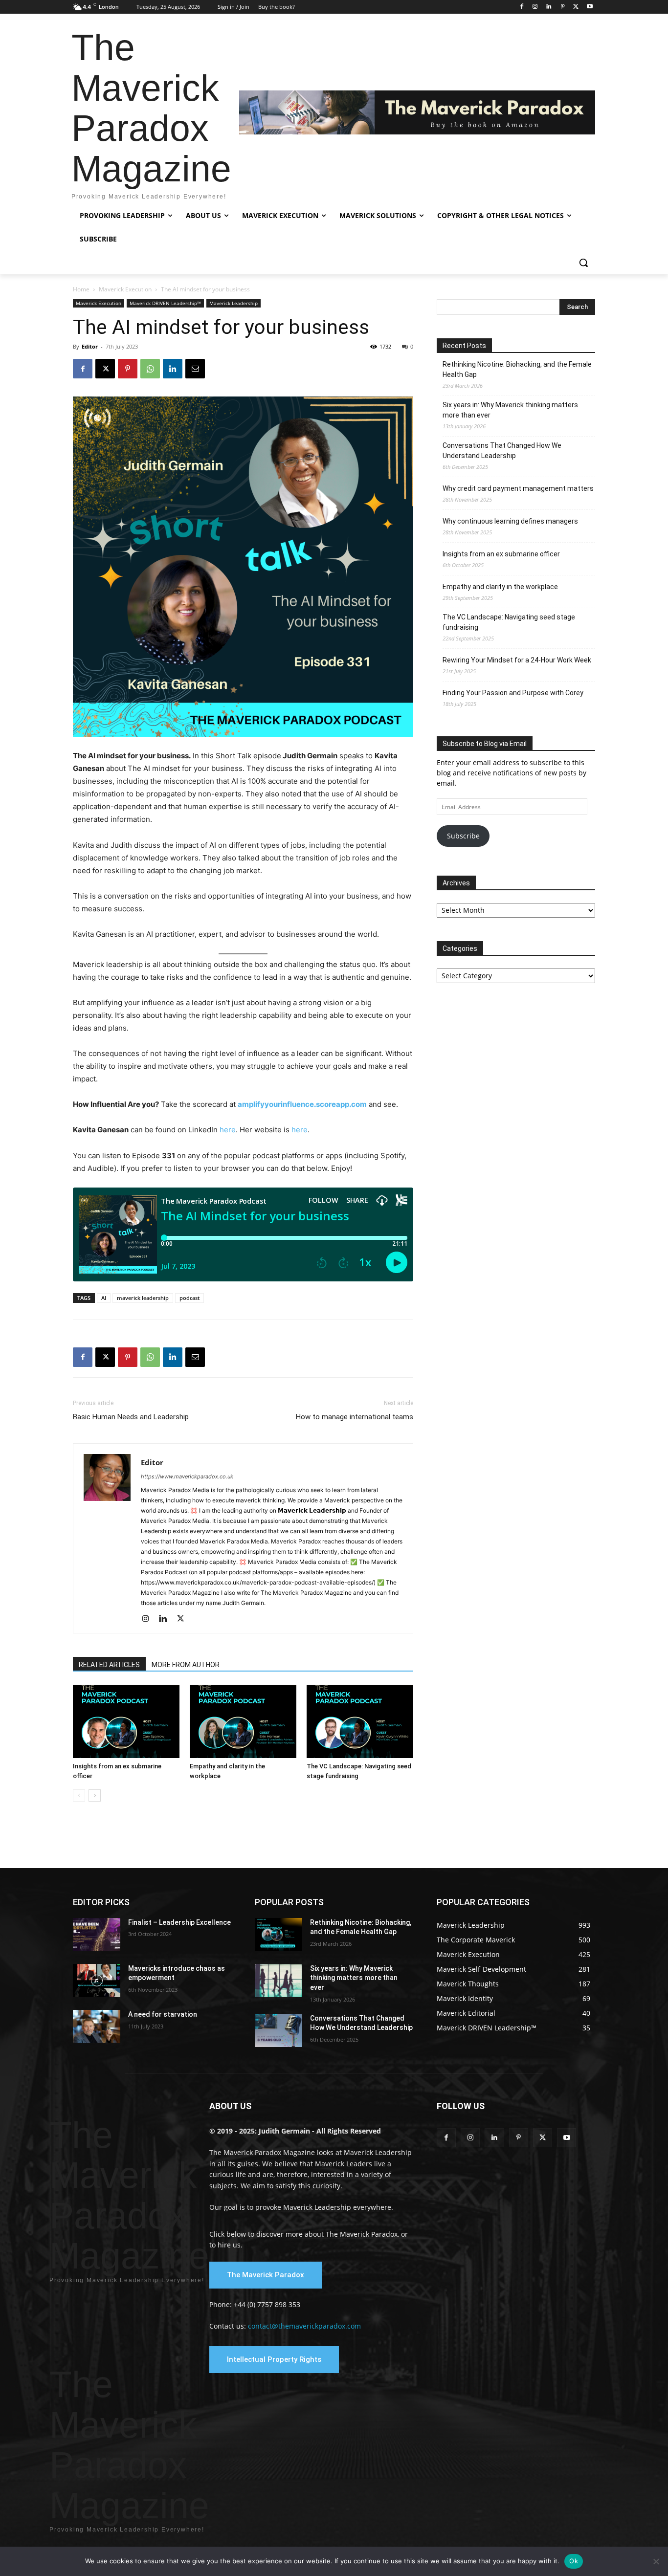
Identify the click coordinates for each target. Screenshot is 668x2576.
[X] (576, 7)
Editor (90, 346)
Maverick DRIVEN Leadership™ (165, 303)
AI (104, 1298)
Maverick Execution (125, 289)
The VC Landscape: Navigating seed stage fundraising (509, 622)
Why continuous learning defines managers (510, 521)
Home (81, 289)
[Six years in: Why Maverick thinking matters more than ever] (278, 1981)
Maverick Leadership (234, 303)
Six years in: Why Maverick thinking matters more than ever (510, 410)
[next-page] (95, 1795)
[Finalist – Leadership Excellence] (97, 1935)
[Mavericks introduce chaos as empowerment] (97, 1981)
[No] (656, 2561)
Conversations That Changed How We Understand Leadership (502, 451)
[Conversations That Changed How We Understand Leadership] (278, 2030)
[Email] (195, 369)
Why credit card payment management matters (518, 488)
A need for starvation (163, 2014)
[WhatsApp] (150, 369)
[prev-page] (79, 1795)
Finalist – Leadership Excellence (179, 1922)
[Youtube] (590, 7)
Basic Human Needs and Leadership (131, 1417)
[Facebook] (522, 7)
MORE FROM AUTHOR (186, 1665)
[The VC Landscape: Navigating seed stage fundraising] (360, 1721)
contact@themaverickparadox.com (304, 2326)
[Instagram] (535, 7)
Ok (574, 2561)
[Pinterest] (563, 7)
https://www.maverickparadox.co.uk (187, 1476)
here (228, 1130)
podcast (189, 1298)
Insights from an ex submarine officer (501, 554)
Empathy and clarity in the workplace (500, 587)
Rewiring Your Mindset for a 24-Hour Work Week (517, 660)
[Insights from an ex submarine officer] (126, 1721)
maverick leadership (143, 1298)
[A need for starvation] (97, 2026)
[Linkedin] (549, 7)
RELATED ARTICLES (109, 1665)
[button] (583, 263)
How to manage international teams (355, 1417)
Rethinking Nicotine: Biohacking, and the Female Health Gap (517, 369)
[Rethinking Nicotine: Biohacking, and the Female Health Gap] (278, 1935)
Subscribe (463, 836)
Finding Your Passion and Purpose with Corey (513, 693)
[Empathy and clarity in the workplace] (243, 1721)
